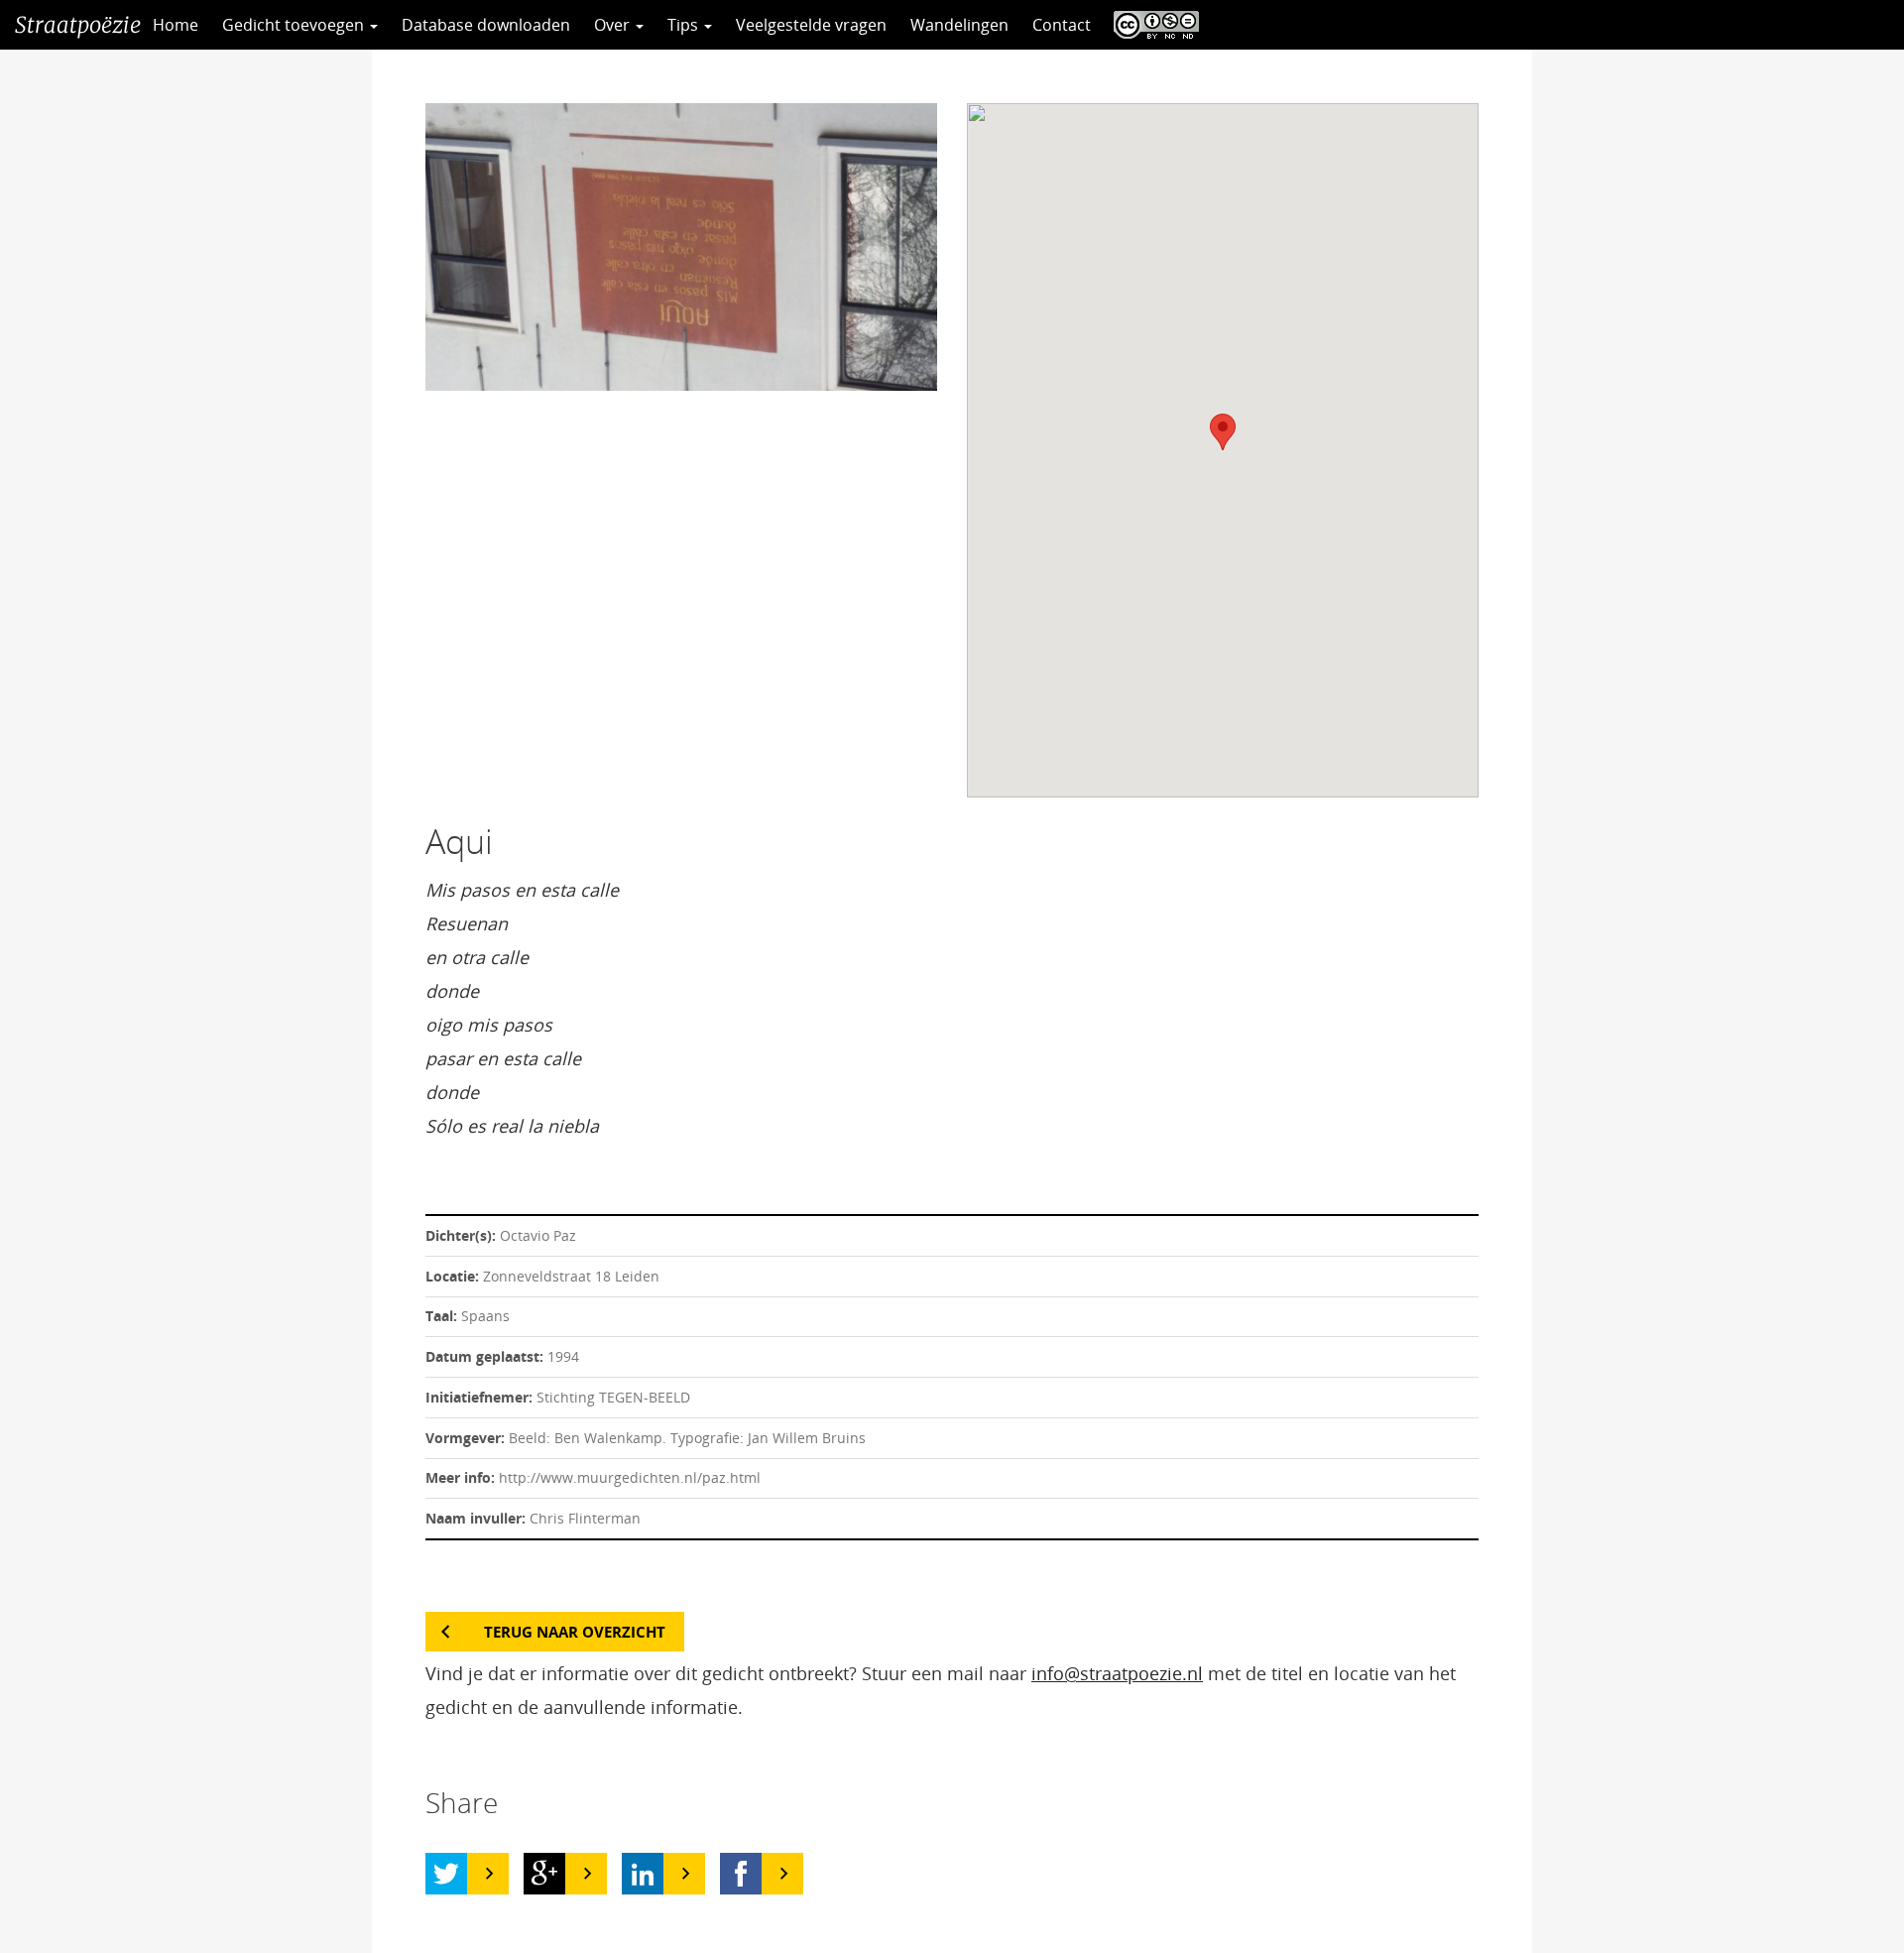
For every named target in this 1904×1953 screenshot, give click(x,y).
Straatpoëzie (78, 25)
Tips (685, 25)
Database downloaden (486, 25)
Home (176, 25)
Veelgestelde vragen (811, 25)
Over (614, 25)
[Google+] (544, 1874)
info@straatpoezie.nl (1117, 1673)
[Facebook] (741, 1874)
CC (1151, 25)
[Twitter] (446, 1874)
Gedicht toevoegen (295, 25)
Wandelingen (959, 25)
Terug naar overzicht (575, 1632)
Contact (1062, 25)
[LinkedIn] (643, 1874)
